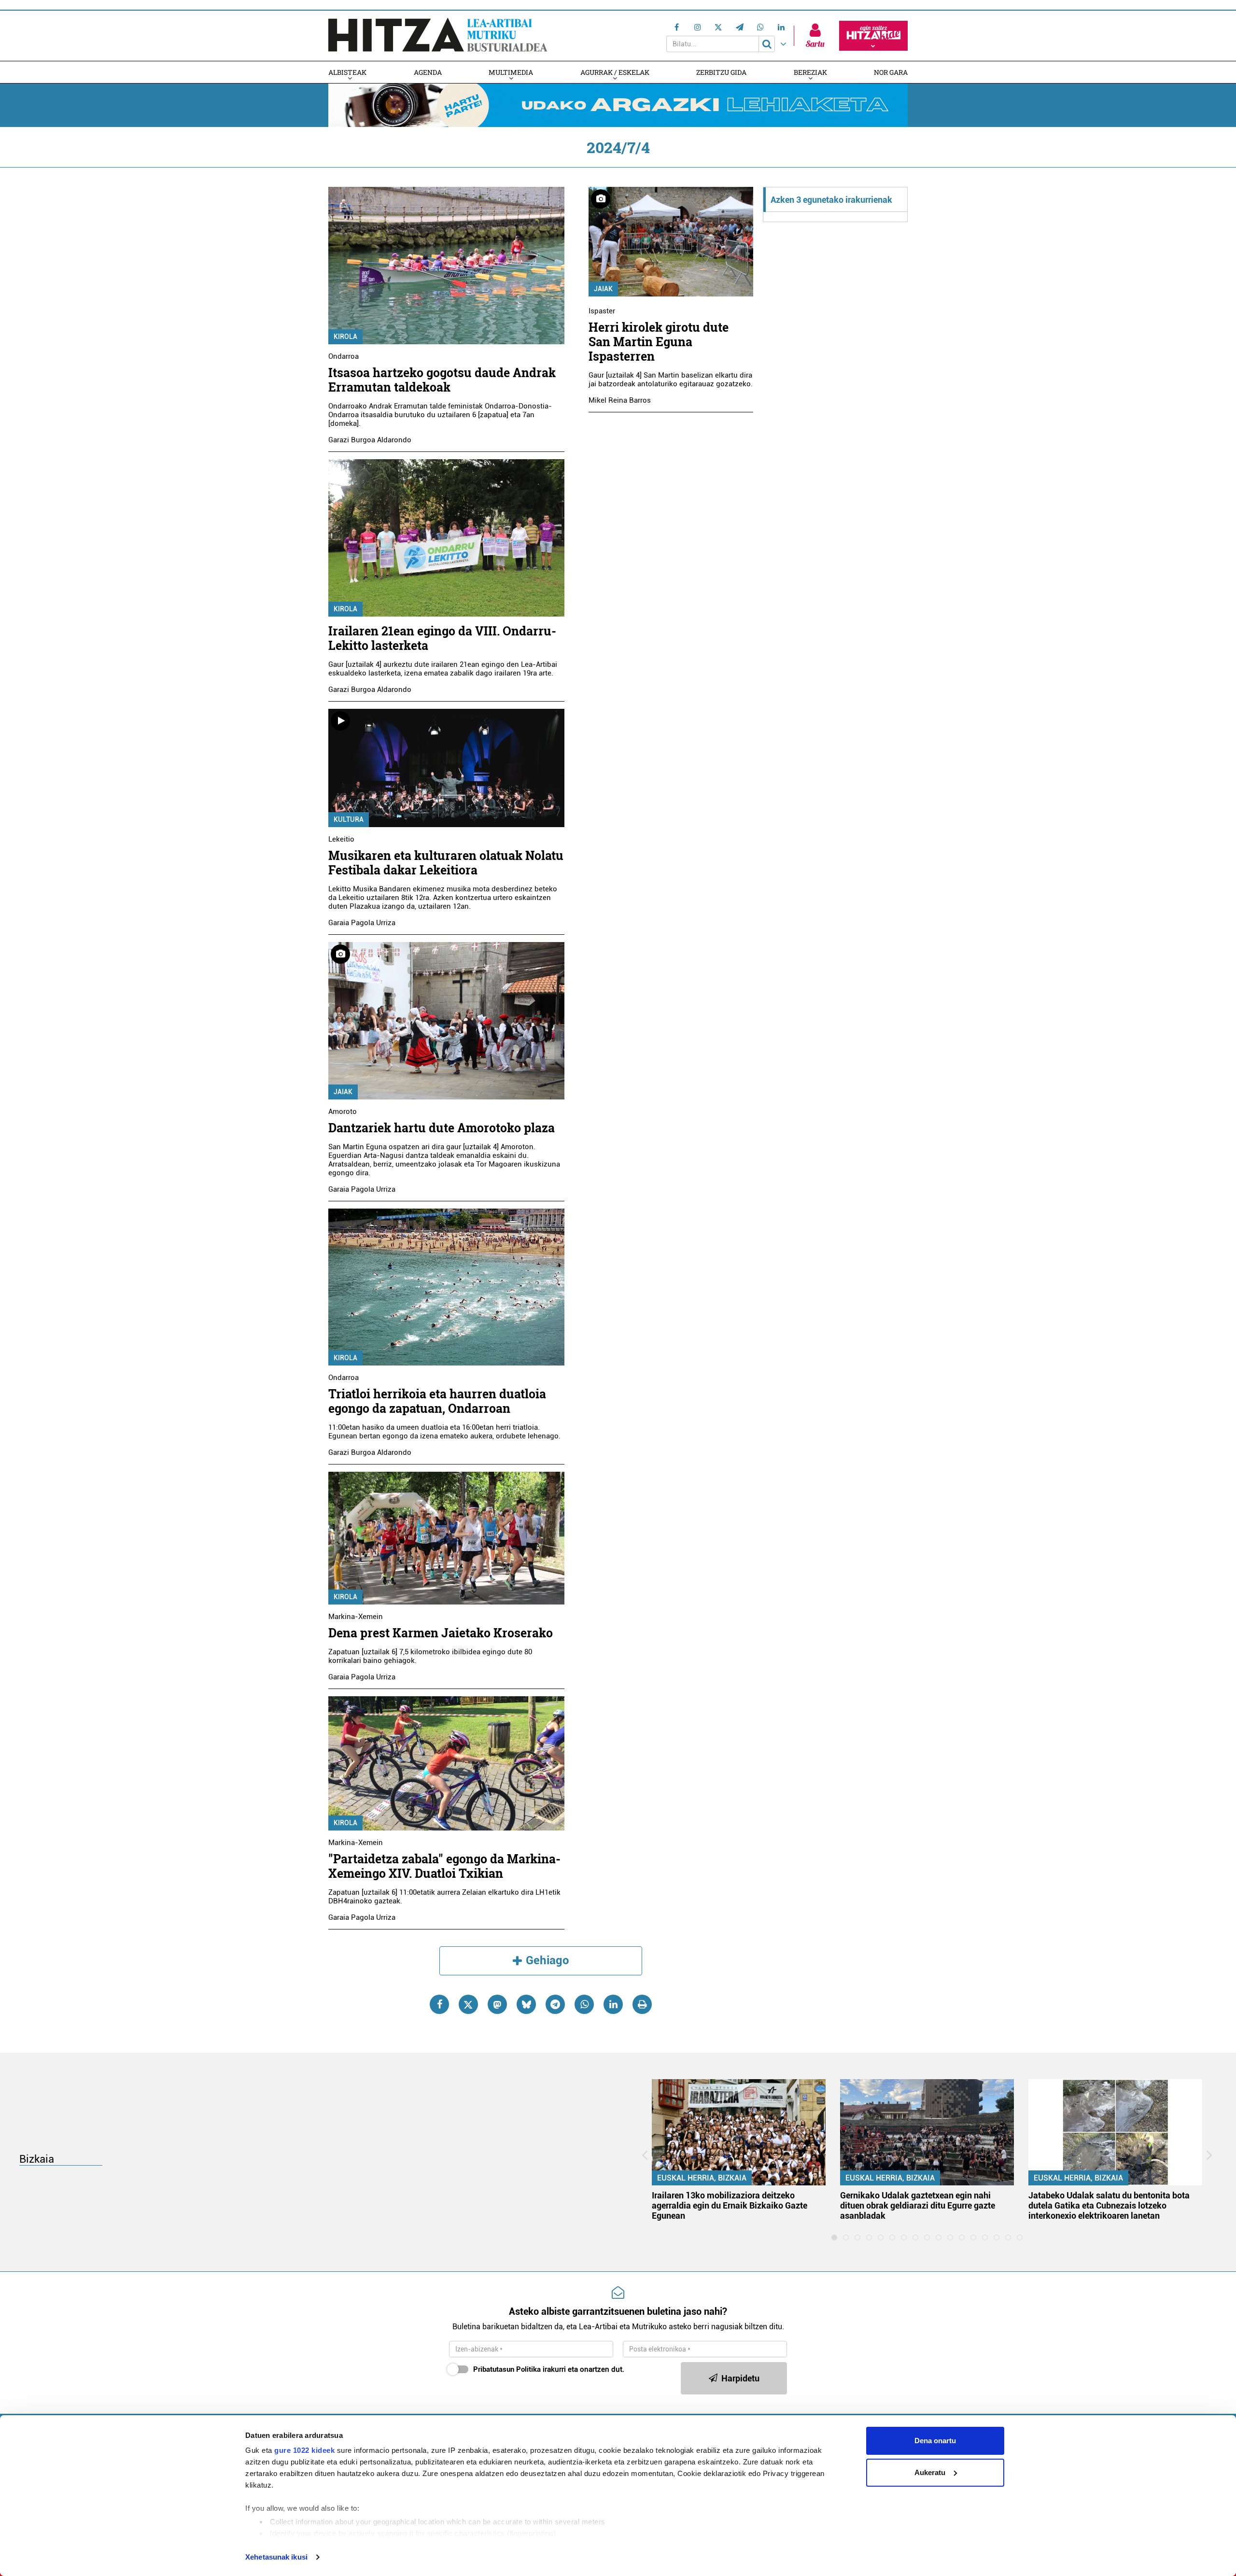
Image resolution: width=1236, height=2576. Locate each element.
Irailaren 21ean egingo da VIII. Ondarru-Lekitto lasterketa (442, 638)
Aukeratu (930, 2472)
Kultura (349, 819)
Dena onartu (935, 2441)
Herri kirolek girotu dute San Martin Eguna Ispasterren (659, 342)
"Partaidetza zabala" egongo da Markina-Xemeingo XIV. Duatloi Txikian (444, 1866)
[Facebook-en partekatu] (439, 2004)
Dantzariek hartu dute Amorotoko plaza (442, 1128)
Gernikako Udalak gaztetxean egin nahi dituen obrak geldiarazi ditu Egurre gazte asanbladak (918, 2205)
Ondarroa (344, 356)
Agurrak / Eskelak (615, 72)
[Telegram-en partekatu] (555, 2004)
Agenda (428, 72)
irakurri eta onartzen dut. (549, 2369)
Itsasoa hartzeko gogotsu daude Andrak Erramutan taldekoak (442, 380)
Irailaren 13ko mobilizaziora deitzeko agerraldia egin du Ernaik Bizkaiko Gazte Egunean (730, 2205)
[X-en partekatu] (468, 2004)
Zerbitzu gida (721, 72)
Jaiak (343, 1092)
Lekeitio (341, 839)
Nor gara (891, 72)
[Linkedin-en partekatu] (613, 2004)
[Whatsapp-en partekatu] (584, 2004)
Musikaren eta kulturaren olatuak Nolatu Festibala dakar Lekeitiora (446, 863)
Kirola (345, 337)
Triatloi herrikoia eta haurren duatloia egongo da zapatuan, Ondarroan (437, 1401)
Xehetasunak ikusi (276, 2557)
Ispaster (602, 311)
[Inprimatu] (642, 2004)
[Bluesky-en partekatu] (526, 2004)
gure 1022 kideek (304, 2450)
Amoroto (343, 1112)
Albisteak (347, 72)
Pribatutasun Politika (507, 2369)
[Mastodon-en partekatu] (497, 2004)
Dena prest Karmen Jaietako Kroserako (441, 1633)
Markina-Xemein (356, 1617)
